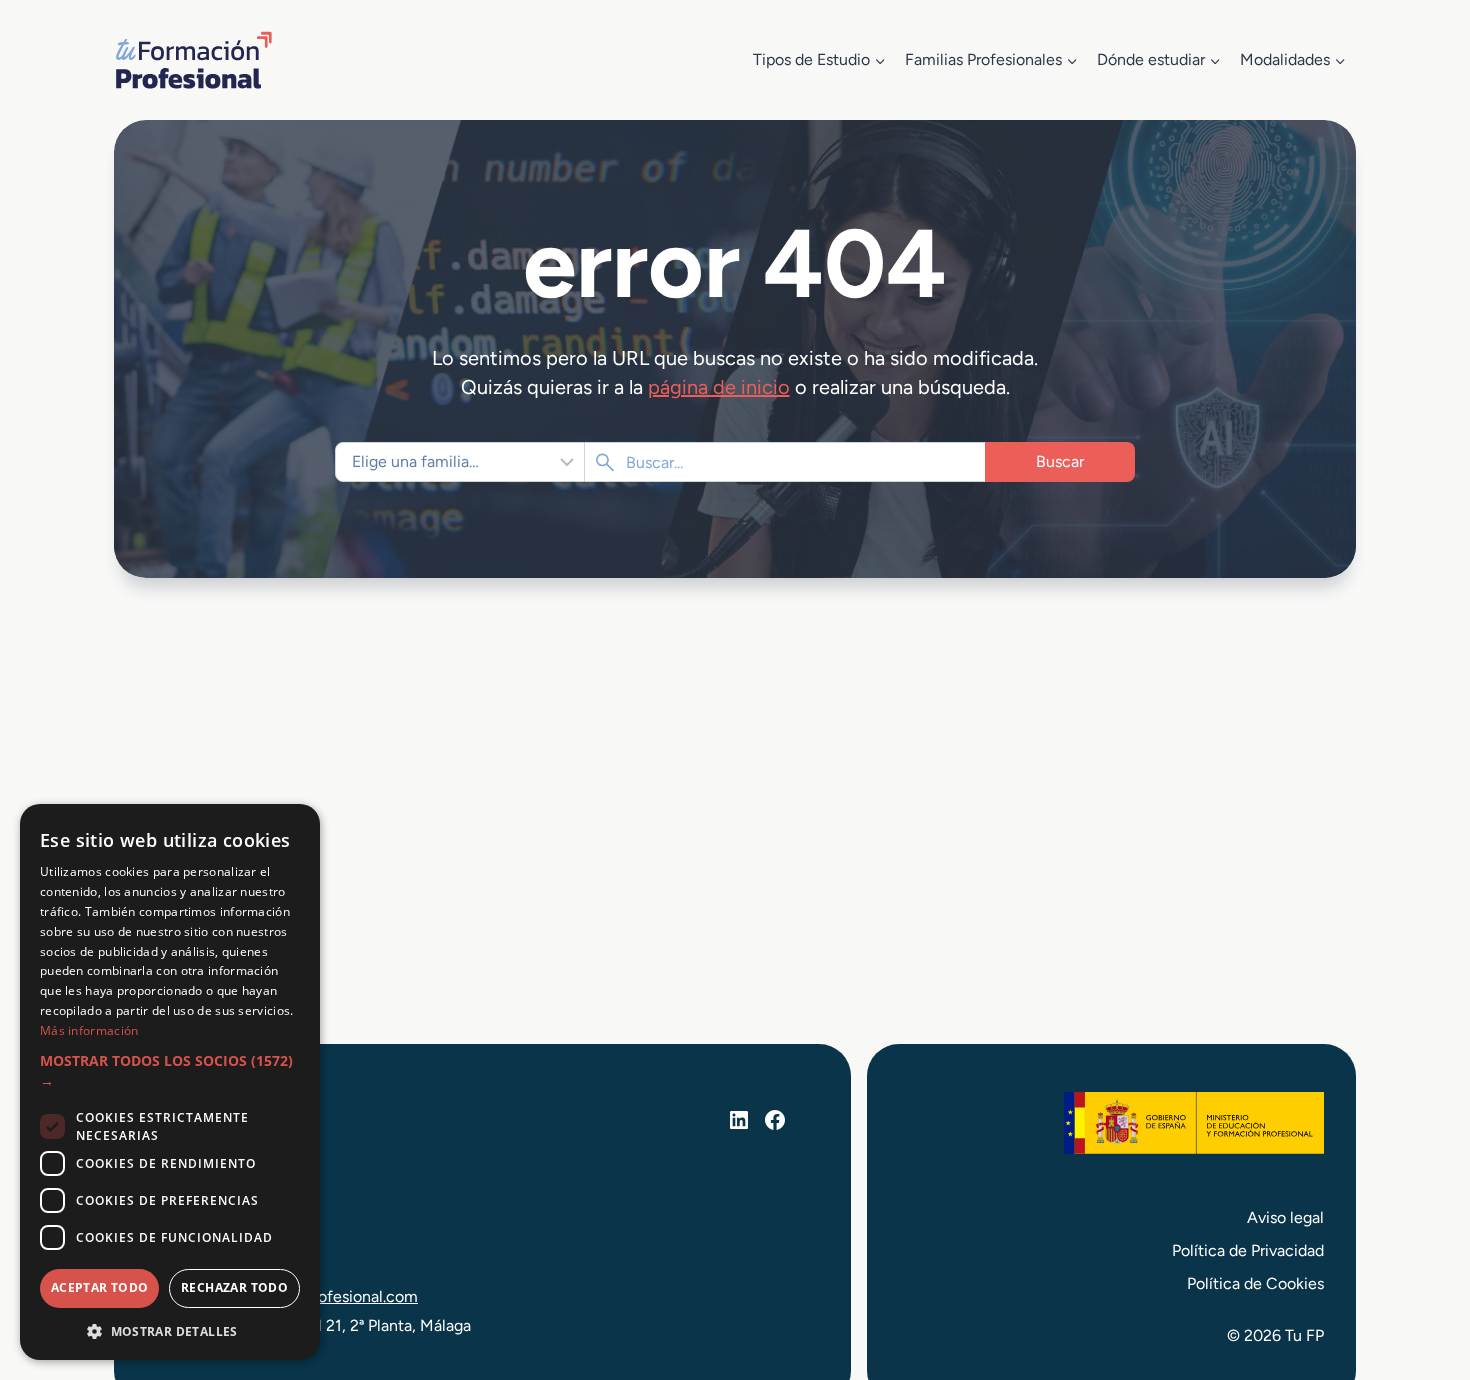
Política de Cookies (1255, 1283)
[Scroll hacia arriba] (1418, 1272)
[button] (170, 1071)
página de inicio (719, 387)
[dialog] (170, 1082)
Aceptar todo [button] (100, 1287)
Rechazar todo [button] (234, 1287)
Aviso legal (1285, 1217)
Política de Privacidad (1248, 1250)
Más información (89, 1030)
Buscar (1060, 461)
